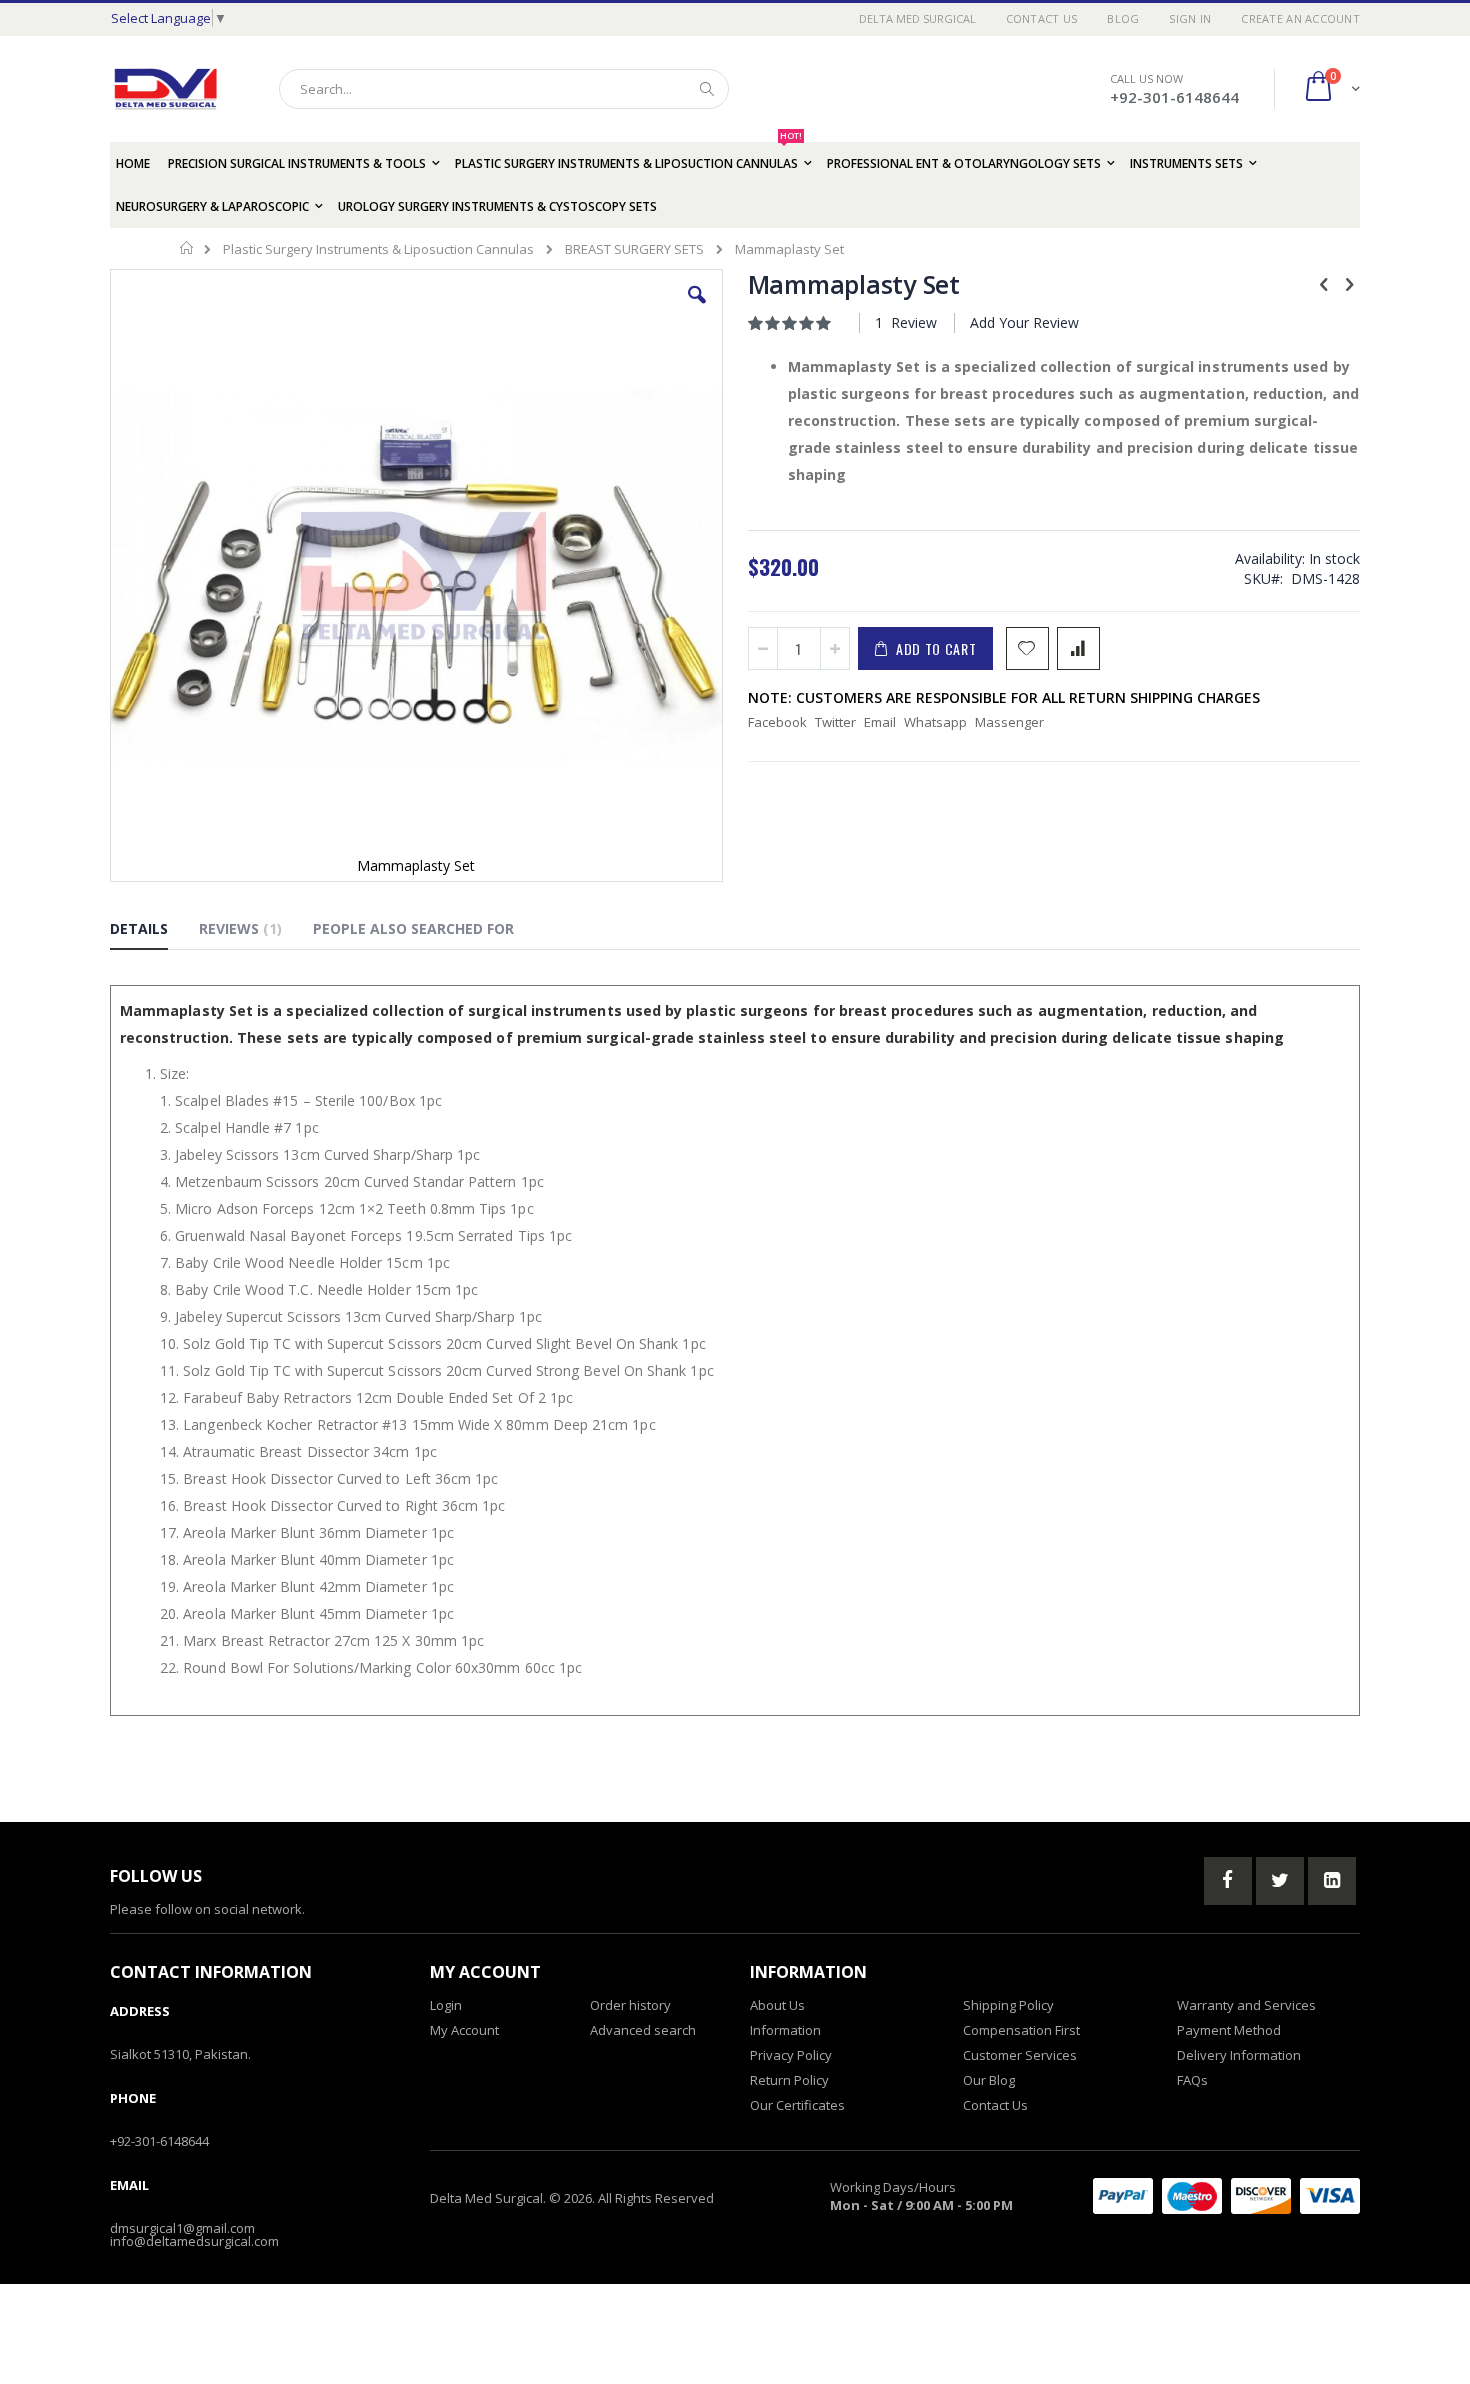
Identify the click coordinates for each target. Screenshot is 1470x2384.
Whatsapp (935, 722)
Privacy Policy (791, 2055)
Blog (1123, 18)
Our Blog (989, 2080)
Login (446, 2005)
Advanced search (643, 2030)
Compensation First (1021, 2030)
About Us (777, 2005)
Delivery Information (1239, 2055)
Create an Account (1300, 18)
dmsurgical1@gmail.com (182, 2228)
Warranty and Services (1246, 2005)
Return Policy (789, 2080)
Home (187, 248)
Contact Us (1042, 18)
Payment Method (1229, 2030)
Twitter (835, 722)
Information (785, 2030)
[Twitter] (1280, 1881)
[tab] (154, 932)
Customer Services (1020, 2055)
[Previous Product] (1324, 283)
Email (880, 722)
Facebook (777, 722)
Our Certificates (797, 2105)
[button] (697, 310)
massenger (1009, 722)
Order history (630, 2005)
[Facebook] (1228, 1881)
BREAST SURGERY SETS (634, 249)
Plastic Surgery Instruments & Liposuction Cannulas (378, 249)
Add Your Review (1024, 322)
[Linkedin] (1332, 1881)
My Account (464, 2030)
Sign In (1190, 18)
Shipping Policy (1008, 2005)
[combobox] (504, 89)
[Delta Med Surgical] (165, 89)
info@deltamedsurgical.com (194, 2241)
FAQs (1192, 2080)
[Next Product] (1349, 283)
